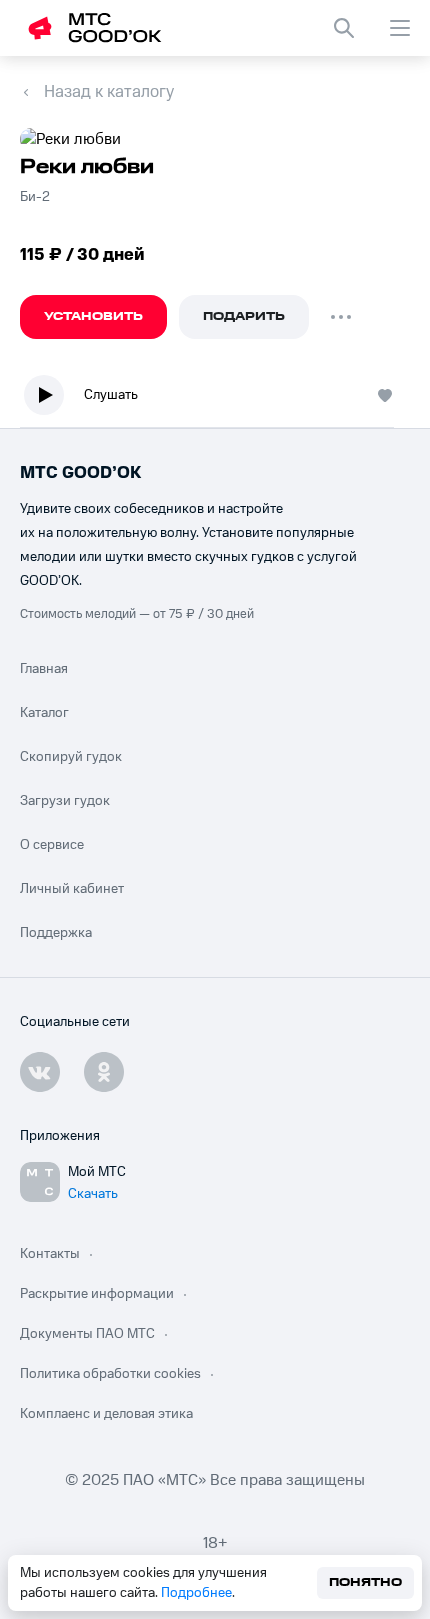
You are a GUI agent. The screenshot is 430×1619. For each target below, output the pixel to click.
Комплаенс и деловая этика (106, 1414)
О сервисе (52, 845)
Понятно (365, 1582)
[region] (215, 399)
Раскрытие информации (97, 1294)
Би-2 (35, 197)
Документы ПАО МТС (87, 1334)
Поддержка (56, 933)
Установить (93, 316)
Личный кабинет (72, 889)
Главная (44, 669)
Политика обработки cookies (110, 1374)
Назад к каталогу (109, 92)
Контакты (50, 1254)
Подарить (244, 316)
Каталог (44, 713)
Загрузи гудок (65, 801)
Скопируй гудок (71, 757)
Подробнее (196, 1593)
